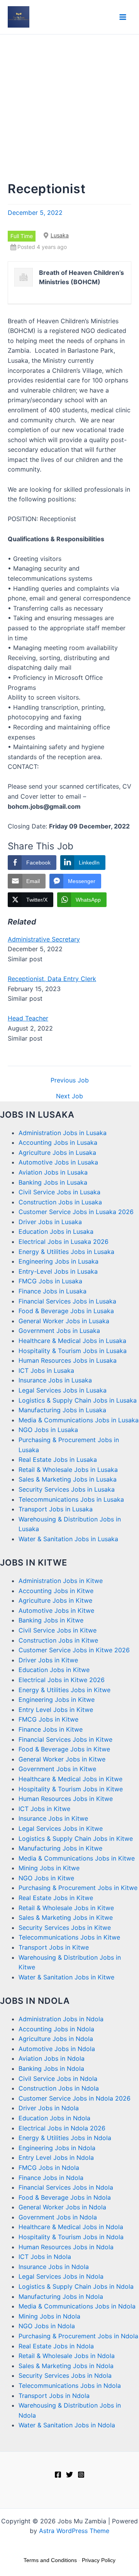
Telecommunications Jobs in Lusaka (71, 1499)
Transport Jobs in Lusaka (56, 1509)
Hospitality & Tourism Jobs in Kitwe (71, 1789)
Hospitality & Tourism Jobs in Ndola (71, 2237)
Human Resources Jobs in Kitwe (66, 1799)
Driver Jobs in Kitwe (48, 1660)
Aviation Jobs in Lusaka (53, 1172)
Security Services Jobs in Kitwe (65, 1928)
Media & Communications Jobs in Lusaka (79, 1420)
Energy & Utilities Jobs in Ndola (65, 2138)
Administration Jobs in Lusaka (63, 1133)
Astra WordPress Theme (74, 2531)
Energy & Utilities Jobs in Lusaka (66, 1252)
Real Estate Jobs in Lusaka (58, 1460)
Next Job (69, 1096)
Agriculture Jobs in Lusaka (57, 1153)
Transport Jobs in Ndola (54, 2396)
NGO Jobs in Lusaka (48, 1430)
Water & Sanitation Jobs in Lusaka (68, 1539)
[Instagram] (81, 2475)
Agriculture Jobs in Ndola (56, 2039)
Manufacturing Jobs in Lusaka (62, 1410)
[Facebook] (58, 2475)
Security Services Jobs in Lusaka (67, 1489)
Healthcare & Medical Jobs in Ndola (71, 2227)
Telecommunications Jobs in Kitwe (69, 1937)
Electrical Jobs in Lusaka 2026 (64, 1242)
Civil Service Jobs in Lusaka (59, 1192)
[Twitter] (69, 2475)
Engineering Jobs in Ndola (57, 2148)
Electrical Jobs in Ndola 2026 (62, 2128)
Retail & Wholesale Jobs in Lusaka (68, 1470)
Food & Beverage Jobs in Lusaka (66, 1311)
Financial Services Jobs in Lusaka (67, 1301)
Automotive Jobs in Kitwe (56, 1610)
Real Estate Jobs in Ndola (56, 2346)
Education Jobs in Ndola (54, 2118)
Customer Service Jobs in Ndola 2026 (75, 2098)
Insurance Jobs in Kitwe (53, 1818)
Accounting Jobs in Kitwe (56, 1591)
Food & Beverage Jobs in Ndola (65, 2197)
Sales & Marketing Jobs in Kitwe (66, 1917)
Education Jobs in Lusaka (56, 1231)
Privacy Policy (99, 2560)
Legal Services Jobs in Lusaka (63, 1390)
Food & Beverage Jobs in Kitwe (64, 1749)
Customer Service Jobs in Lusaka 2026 (76, 1212)
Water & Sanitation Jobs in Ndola (67, 2425)
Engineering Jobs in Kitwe (57, 1700)
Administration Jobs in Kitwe (61, 1581)
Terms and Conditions (50, 2560)
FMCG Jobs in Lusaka (50, 1281)
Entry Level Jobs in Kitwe (56, 1710)
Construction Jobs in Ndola (59, 2088)
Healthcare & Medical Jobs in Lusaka (72, 1341)
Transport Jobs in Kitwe (54, 1947)
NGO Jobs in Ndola (47, 2326)
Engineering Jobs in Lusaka (58, 1261)
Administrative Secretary (44, 939)
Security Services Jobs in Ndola (65, 2375)
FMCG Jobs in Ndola (49, 2168)
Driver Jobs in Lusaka (50, 1222)
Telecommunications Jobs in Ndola (70, 2386)
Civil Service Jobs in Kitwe (58, 1630)
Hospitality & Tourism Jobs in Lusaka (73, 1351)
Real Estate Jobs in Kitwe (56, 1898)
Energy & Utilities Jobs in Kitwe (64, 1690)
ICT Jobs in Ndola (45, 2257)
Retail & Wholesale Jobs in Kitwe (66, 1908)
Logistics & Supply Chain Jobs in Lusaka (78, 1400)
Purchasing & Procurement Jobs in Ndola (78, 2336)
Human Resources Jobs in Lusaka (68, 1360)
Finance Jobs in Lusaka (53, 1291)
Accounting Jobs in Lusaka (58, 1142)
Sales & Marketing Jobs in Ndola (66, 2366)
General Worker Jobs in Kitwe (62, 1759)
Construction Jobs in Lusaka (60, 1202)
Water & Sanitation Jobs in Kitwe (66, 1977)
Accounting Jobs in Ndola (56, 2029)
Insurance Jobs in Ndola (54, 2267)
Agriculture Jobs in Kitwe (55, 1600)
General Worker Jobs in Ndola (62, 2207)
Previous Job (70, 1080)
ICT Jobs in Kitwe (44, 1809)
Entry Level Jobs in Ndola (56, 2158)
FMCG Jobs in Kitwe (48, 1719)
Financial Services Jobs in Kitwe (65, 1739)
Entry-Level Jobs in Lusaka (58, 1271)
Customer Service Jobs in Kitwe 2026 (74, 1650)
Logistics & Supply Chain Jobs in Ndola (76, 2286)
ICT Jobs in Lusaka (46, 1370)
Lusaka (60, 235)
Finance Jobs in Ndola (51, 2178)
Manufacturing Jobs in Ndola (61, 2296)
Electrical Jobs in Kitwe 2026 (62, 1680)
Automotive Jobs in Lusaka (58, 1162)
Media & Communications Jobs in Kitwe (77, 1858)
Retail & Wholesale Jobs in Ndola (67, 2356)
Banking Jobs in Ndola (51, 2068)
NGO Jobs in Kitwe (46, 1878)
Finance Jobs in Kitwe (51, 1729)
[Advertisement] (69, 108)
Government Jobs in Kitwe (57, 1769)
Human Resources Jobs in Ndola (66, 2247)
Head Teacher (28, 1018)
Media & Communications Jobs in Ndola (77, 2306)
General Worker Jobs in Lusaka (64, 1321)
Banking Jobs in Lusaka (53, 1182)
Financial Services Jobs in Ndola (66, 2187)
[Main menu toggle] (123, 17)
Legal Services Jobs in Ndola (61, 2276)
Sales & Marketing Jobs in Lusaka (68, 1479)
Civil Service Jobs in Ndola (58, 2079)
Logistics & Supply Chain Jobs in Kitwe (76, 1839)
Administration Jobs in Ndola (61, 2019)
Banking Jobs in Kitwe (51, 1620)
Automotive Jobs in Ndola (57, 2049)
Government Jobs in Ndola (58, 2217)
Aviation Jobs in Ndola (52, 2058)
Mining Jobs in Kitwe (49, 1868)
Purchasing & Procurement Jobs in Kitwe (78, 1888)
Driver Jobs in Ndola (49, 2108)
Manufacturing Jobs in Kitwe (60, 1848)
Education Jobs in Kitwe (54, 1670)
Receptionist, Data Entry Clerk (52, 979)
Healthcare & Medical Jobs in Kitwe (70, 1779)
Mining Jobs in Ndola (49, 2316)
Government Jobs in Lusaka (59, 1331)
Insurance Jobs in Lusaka (55, 1380)
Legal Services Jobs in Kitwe (61, 1828)
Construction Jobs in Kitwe (58, 1640)
